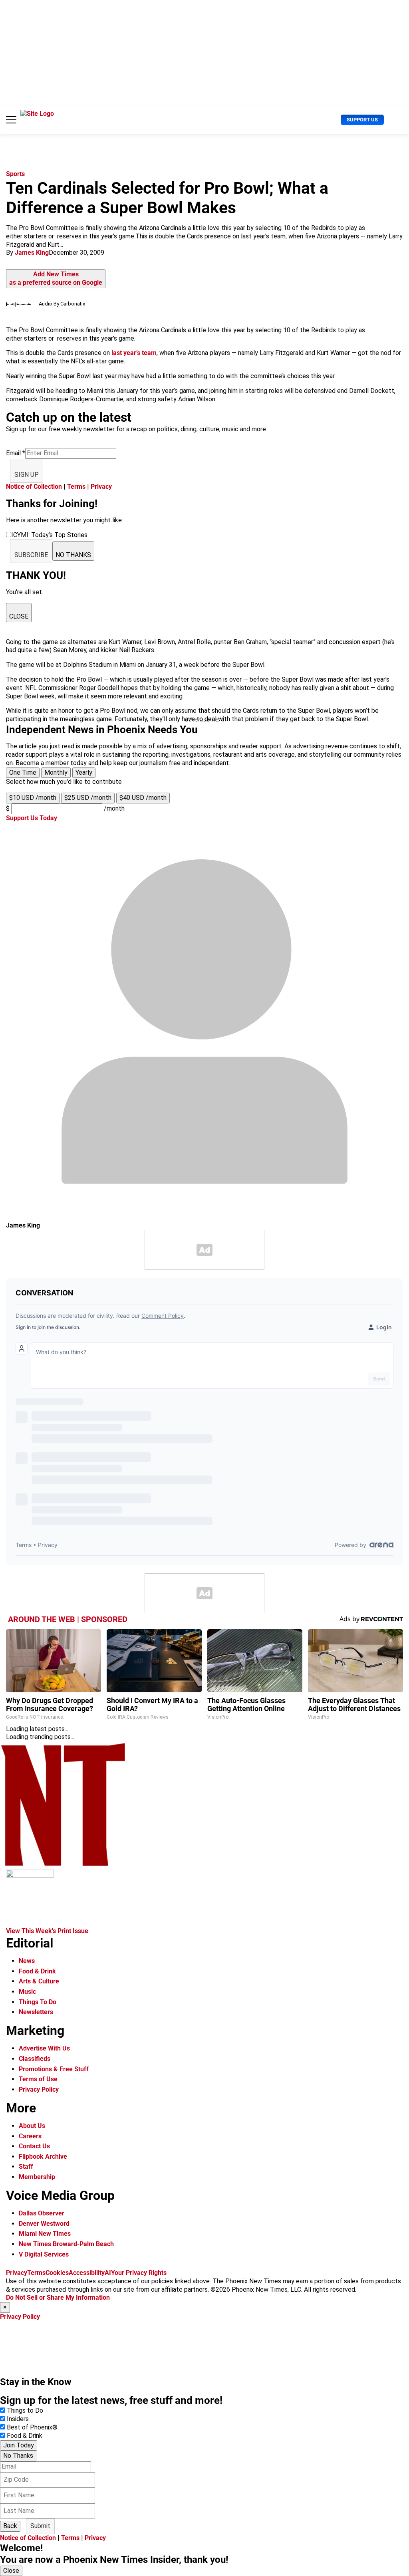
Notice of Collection (34, 487)
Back (10, 2526)
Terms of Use (38, 2079)
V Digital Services (44, 2254)
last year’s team (134, 353)
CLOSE (19, 616)
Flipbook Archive (43, 2157)
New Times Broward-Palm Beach (66, 2244)
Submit (40, 2526)
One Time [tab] (23, 772)
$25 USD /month (88, 798)
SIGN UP (27, 475)
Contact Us (34, 2146)
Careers (30, 2136)
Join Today (19, 2445)
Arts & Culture (39, 1981)
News (27, 1961)
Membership (37, 2177)
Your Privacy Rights (139, 2273)
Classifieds (35, 2059)
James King (32, 253)
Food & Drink (37, 1971)
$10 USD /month (33, 798)
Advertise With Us (44, 2048)
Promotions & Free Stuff (54, 2069)
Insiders (18, 2419)
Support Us (362, 120)
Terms (76, 487)
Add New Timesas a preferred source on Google (56, 278)
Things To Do (38, 2002)
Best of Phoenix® (32, 2427)
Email (16, 453)
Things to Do (25, 2410)
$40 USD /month (143, 798)
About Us (32, 2126)
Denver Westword (44, 2224)
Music (27, 1992)
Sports (15, 174)
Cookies (57, 2273)
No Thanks (18, 2456)
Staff (26, 2166)
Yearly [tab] (84, 772)
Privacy (101, 487)
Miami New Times (45, 2234)
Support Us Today (32, 818)
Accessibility (87, 2273)
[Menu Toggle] (11, 120)
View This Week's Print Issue (47, 1931)
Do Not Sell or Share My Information (58, 2297)
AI (108, 2273)
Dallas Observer (42, 2213)
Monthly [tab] (56, 772)
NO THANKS (73, 555)
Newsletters (36, 2012)
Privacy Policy (39, 2089)
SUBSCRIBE (31, 555)
